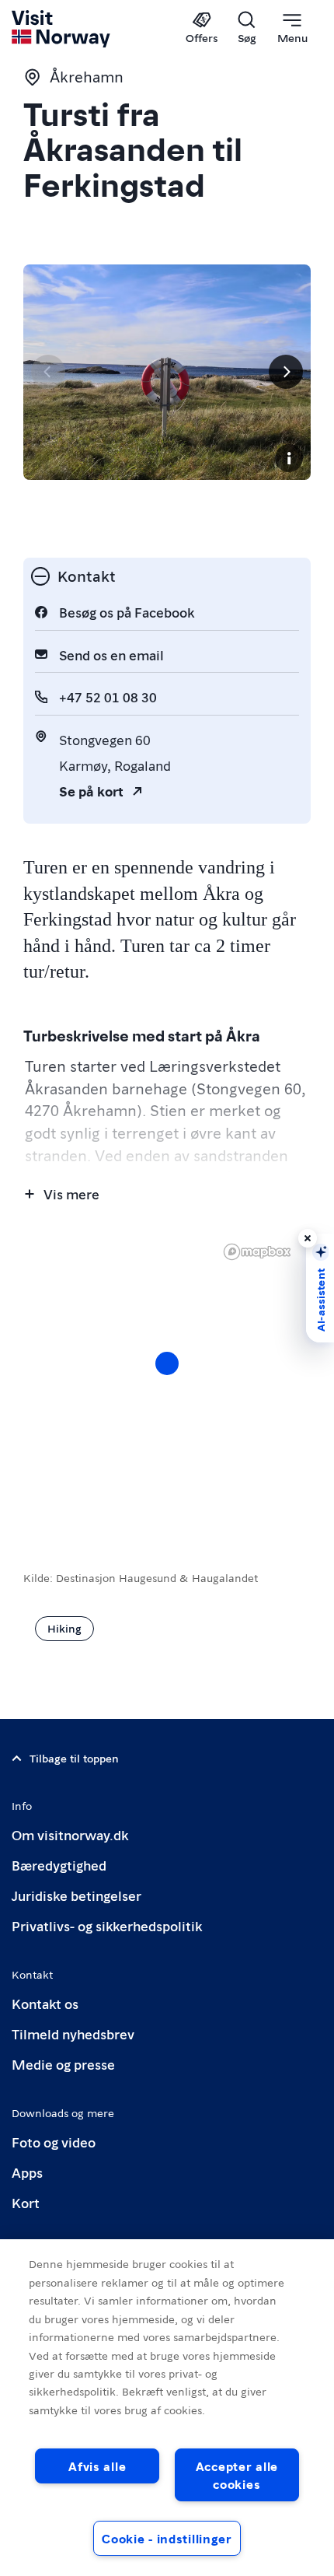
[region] (167, 2408)
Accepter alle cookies (237, 2475)
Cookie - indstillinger (167, 2538)
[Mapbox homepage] (257, 1252)
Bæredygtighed (59, 1865)
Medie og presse (63, 2064)
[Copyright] (289, 458)
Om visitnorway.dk (70, 1834)
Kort (26, 2202)
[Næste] (286, 372)
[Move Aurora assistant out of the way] (308, 1238)
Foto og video (54, 2142)
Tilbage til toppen (74, 1758)
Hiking (64, 1628)
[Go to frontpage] (62, 29)
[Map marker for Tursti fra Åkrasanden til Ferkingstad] (167, 1363)
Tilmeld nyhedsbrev (73, 2033)
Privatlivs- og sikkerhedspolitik (107, 1925)
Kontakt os (45, 2003)
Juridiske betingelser (77, 1895)
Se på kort (91, 791)
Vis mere (71, 1193)
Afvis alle (97, 2466)
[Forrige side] (48, 372)
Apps (27, 2172)
